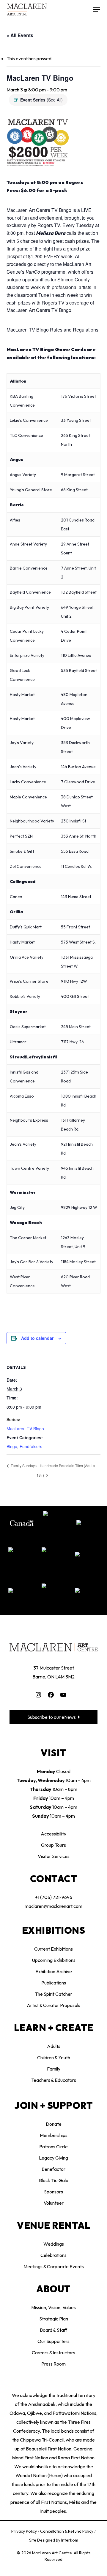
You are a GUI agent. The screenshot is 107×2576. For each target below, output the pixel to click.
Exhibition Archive (54, 1971)
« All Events (20, 35)
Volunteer (54, 2203)
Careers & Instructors (53, 2353)
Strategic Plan (54, 2319)
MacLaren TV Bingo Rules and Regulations (52, 330)
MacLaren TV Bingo (25, 1429)
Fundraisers (31, 1446)
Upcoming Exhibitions (54, 1960)
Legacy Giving (53, 2158)
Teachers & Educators (54, 2080)
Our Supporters (53, 2341)
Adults (54, 2046)
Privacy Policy (25, 2531)
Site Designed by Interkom (54, 2540)
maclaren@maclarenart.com (53, 1906)
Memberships (54, 2135)
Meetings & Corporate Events (54, 2266)
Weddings (54, 2244)
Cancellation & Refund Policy (67, 2531)
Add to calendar (37, 1338)
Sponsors (53, 2192)
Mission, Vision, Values (53, 2307)
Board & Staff (53, 2330)
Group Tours (53, 1845)
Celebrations (53, 2255)
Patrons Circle (53, 2147)
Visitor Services (54, 1856)
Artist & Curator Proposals (53, 2005)
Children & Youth (54, 2057)
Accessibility (53, 1834)
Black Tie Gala (54, 2180)
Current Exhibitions (53, 1949)
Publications (54, 1983)
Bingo (12, 1446)
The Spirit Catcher (53, 1994)
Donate (54, 2124)
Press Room (53, 2364)
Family (54, 2069)
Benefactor (53, 2169)
